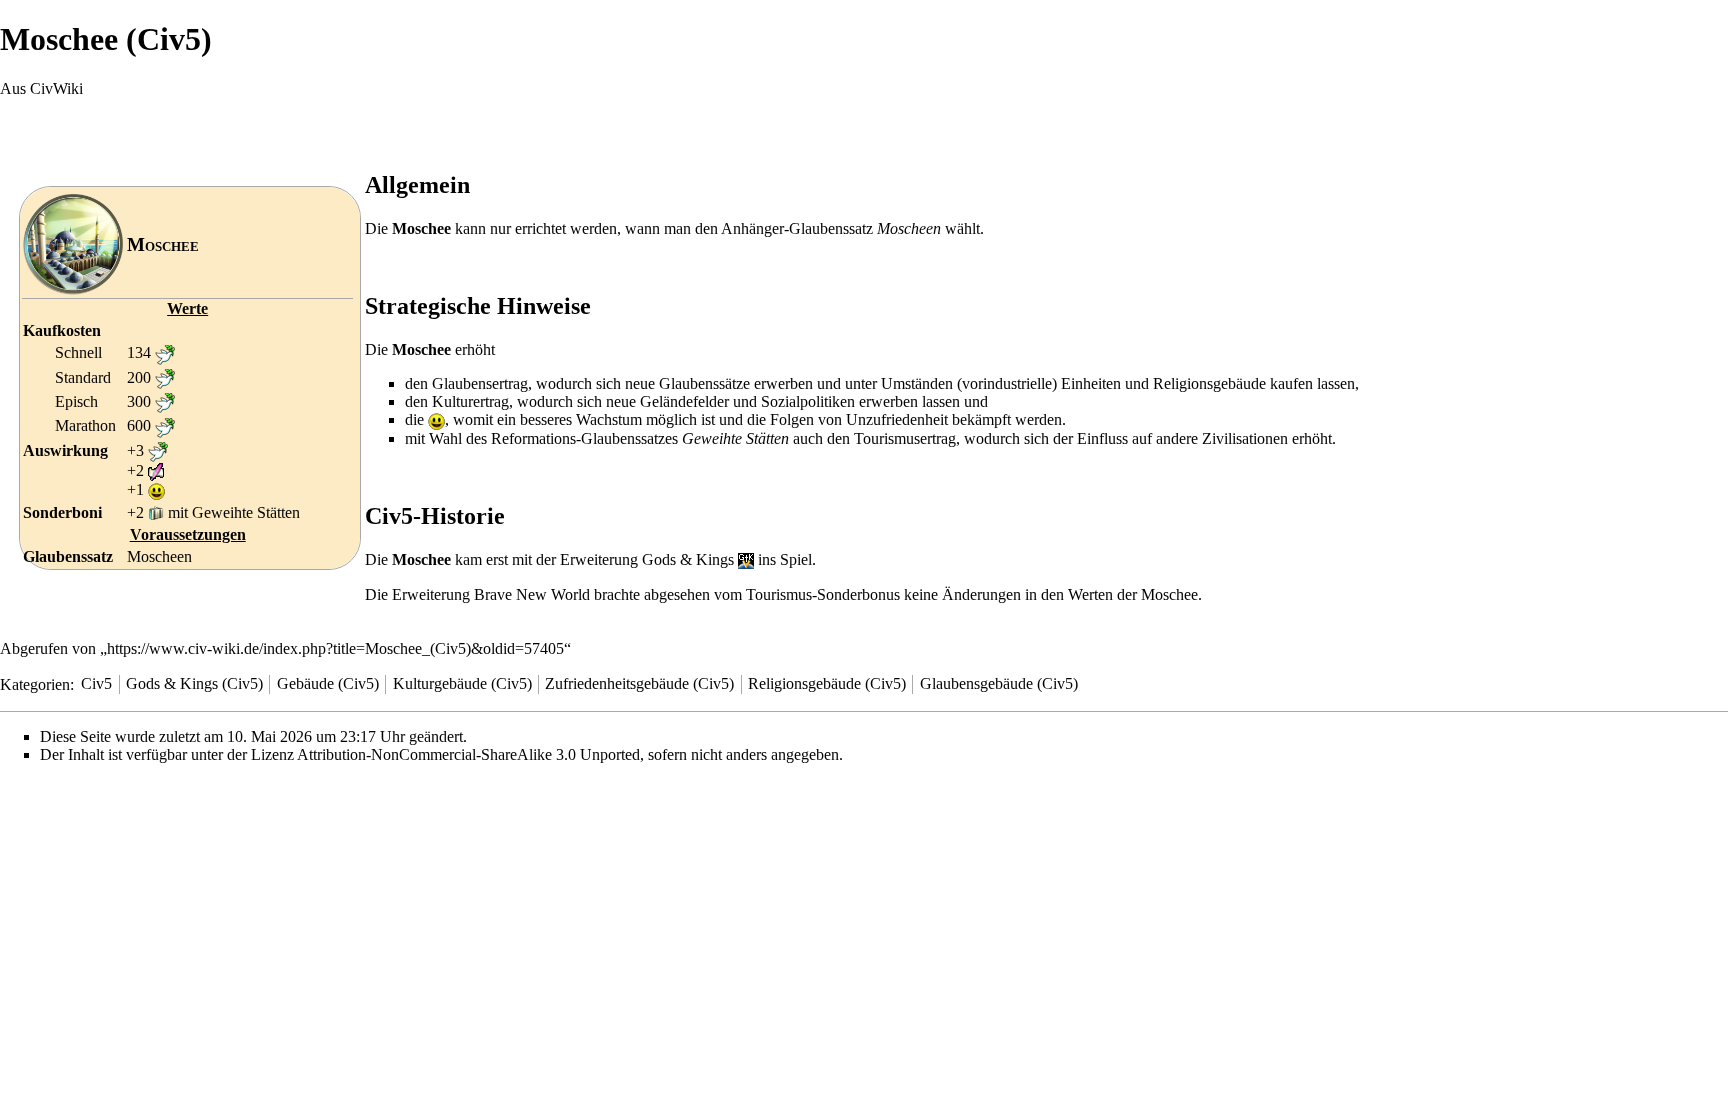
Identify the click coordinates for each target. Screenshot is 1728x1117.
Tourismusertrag (905, 438)
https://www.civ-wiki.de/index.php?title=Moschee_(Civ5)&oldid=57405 (335, 648)
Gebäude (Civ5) (328, 683)
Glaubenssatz (68, 556)
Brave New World (532, 594)
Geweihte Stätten (246, 512)
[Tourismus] (156, 512)
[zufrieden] (156, 489)
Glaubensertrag (480, 383)
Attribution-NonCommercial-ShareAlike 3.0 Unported (468, 754)
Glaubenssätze (704, 383)
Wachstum (609, 419)
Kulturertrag (470, 401)
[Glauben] (165, 352)
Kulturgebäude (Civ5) (462, 683)
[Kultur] (156, 470)
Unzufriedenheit (897, 419)
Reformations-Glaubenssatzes (584, 438)
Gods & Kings (688, 559)
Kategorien (35, 683)
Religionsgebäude (1209, 383)
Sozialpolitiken (808, 401)
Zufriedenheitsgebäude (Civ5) (639, 683)
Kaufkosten (62, 330)
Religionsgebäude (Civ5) (827, 683)
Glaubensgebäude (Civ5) (999, 683)
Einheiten (1091, 383)
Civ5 (96, 683)
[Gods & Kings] (746, 559)
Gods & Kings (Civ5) (194, 683)
